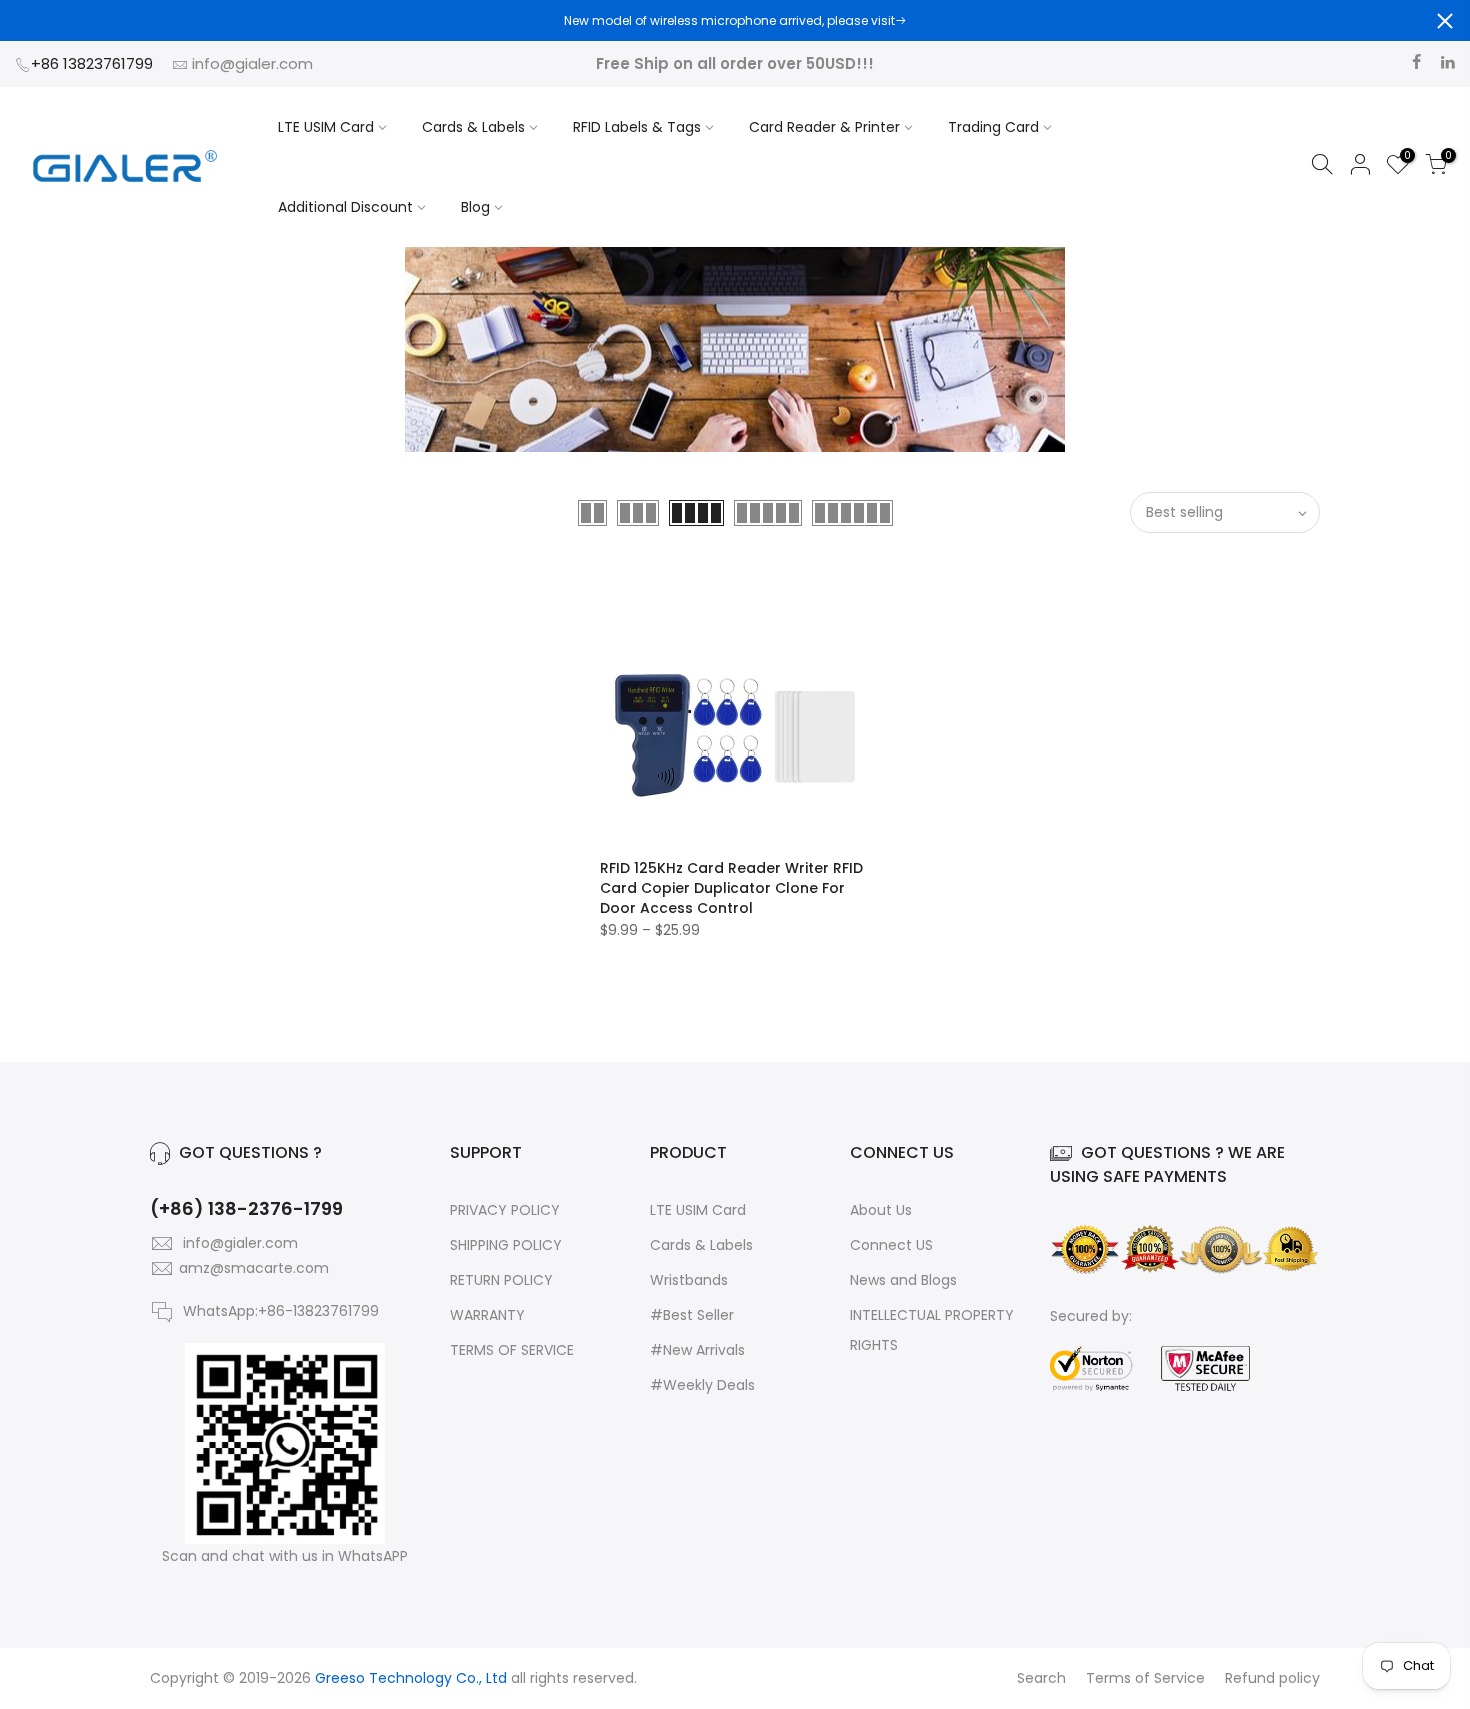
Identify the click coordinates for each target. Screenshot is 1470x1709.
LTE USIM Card (326, 127)
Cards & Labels (473, 127)
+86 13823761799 (94, 63)
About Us (881, 1210)
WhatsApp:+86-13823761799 (281, 1311)
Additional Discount (345, 207)
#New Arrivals (697, 1350)
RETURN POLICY (501, 1280)
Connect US (891, 1245)
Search (1041, 1678)
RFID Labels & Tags (637, 127)
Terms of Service (1145, 1678)
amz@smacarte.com (254, 1268)
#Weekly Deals (702, 1385)
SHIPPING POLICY (506, 1245)
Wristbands (689, 1280)
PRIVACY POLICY (505, 1210)
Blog (475, 207)
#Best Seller (692, 1315)
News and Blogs (903, 1280)
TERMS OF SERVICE (512, 1350)
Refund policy (1272, 1678)
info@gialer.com (252, 63)
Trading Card (993, 127)
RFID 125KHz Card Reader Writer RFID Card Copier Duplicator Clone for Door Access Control (731, 888)
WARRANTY (487, 1315)
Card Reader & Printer (824, 127)
